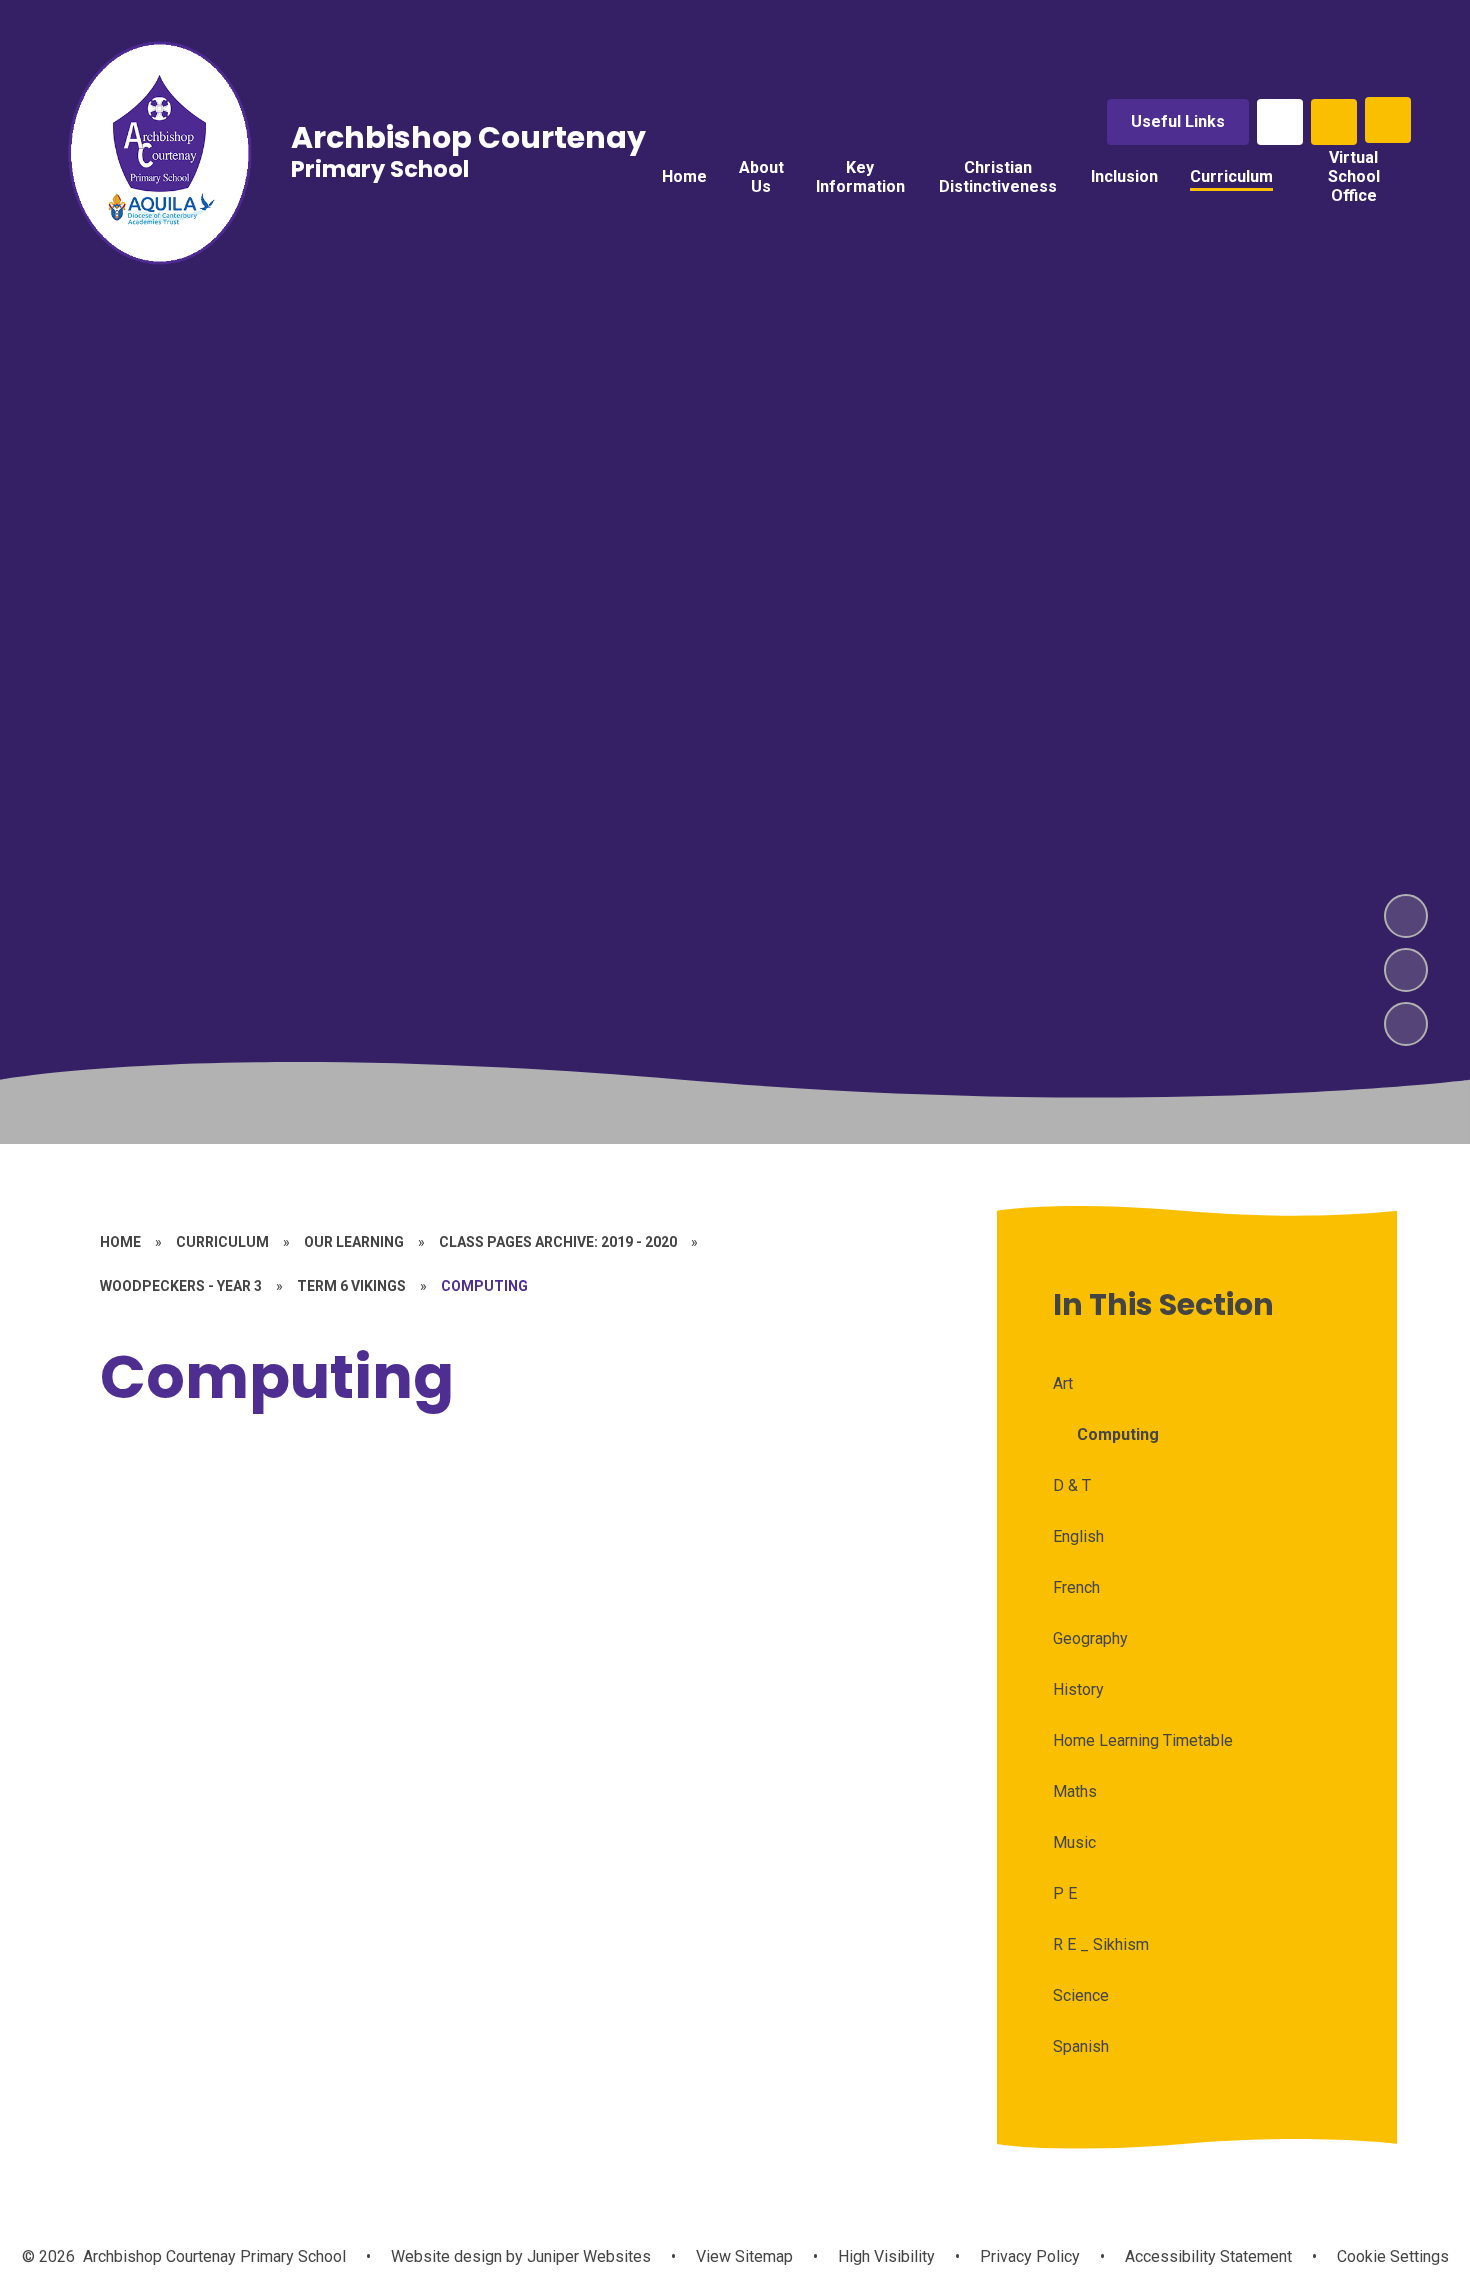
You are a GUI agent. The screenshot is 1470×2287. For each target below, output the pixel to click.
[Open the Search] (1334, 122)
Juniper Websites (587, 2256)
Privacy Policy (1030, 2256)
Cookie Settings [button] (1393, 2256)
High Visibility (886, 2256)
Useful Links (1178, 121)
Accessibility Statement (1208, 2256)
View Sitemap (744, 2256)
